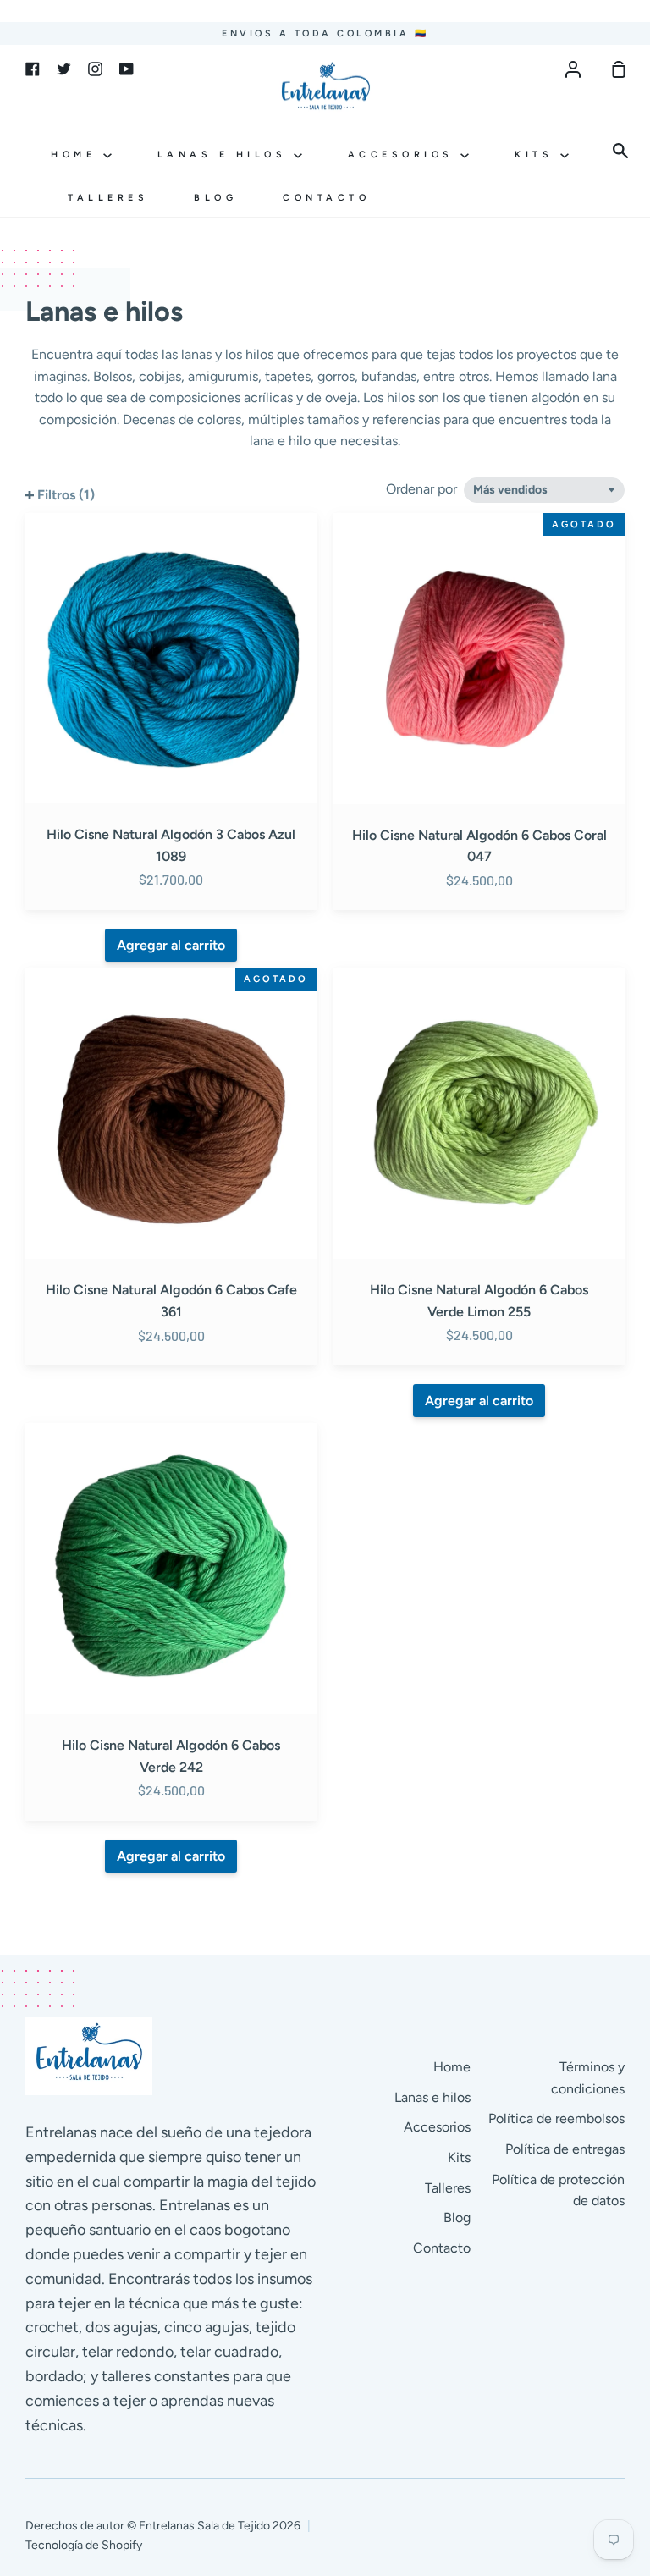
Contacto (326, 198)
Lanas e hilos (226, 154)
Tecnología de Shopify (84, 2545)
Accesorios (405, 154)
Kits (537, 154)
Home (77, 154)
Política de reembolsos (556, 2118)
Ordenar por (423, 489)
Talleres (108, 198)
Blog (215, 198)
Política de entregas (565, 2149)
